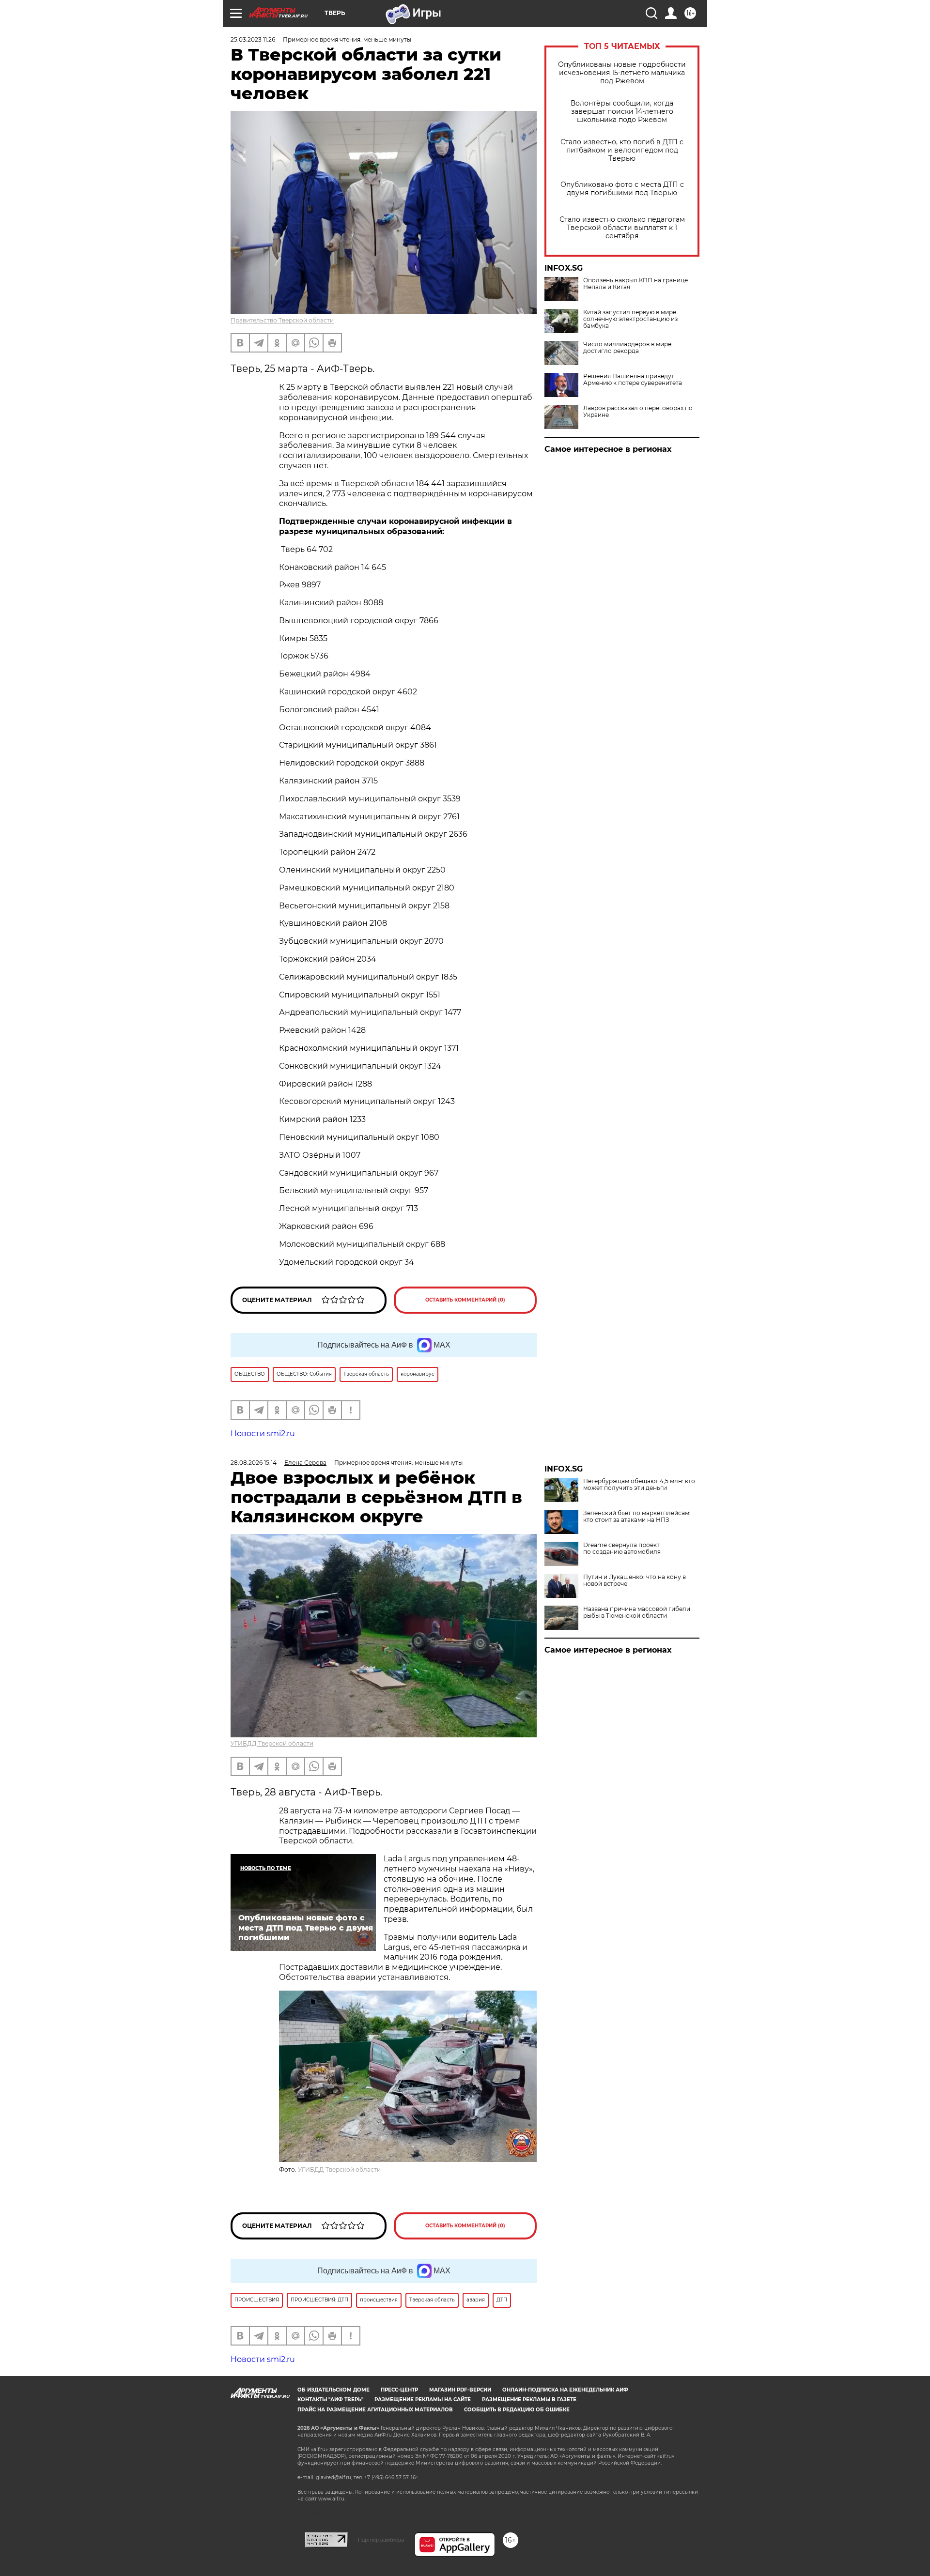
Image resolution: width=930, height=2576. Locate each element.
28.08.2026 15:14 (254, 1463)
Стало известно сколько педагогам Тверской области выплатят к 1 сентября (622, 228)
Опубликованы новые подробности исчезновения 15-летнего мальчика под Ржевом (622, 73)
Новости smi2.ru (263, 1434)
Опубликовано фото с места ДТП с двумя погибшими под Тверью (622, 189)
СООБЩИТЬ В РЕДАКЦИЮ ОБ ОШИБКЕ (517, 2410)
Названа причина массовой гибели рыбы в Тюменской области (637, 1612)
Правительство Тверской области (282, 320)
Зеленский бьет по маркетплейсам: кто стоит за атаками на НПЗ (637, 1517)
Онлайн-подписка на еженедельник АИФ (565, 2390)
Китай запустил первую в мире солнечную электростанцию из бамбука (630, 319)
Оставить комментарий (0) (465, 1300)
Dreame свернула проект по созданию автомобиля (622, 1549)
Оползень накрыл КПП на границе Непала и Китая (635, 284)
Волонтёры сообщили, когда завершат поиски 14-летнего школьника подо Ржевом (622, 112)
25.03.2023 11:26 (253, 39)
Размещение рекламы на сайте (423, 2400)
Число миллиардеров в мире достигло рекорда (627, 348)
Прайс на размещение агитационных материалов (375, 2410)
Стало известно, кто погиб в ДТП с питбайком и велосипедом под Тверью (622, 150)
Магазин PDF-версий (460, 2390)
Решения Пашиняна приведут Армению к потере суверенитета (633, 380)
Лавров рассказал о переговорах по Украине (638, 412)
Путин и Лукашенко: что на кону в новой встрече (635, 1580)
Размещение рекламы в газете (529, 2400)
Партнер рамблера (381, 2540)
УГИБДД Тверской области (272, 1743)
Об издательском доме (333, 2390)
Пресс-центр (399, 2390)
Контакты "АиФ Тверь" (330, 2400)
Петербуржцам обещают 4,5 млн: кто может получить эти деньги (639, 1485)
